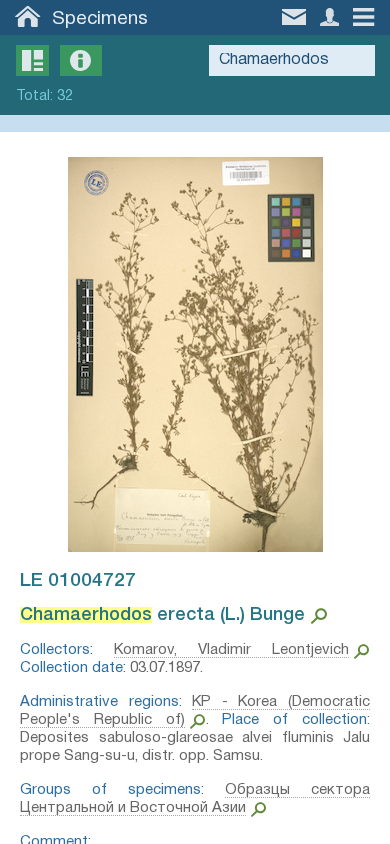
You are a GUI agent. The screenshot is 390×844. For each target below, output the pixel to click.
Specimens (100, 19)
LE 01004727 (78, 581)
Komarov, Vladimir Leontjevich (231, 650)
